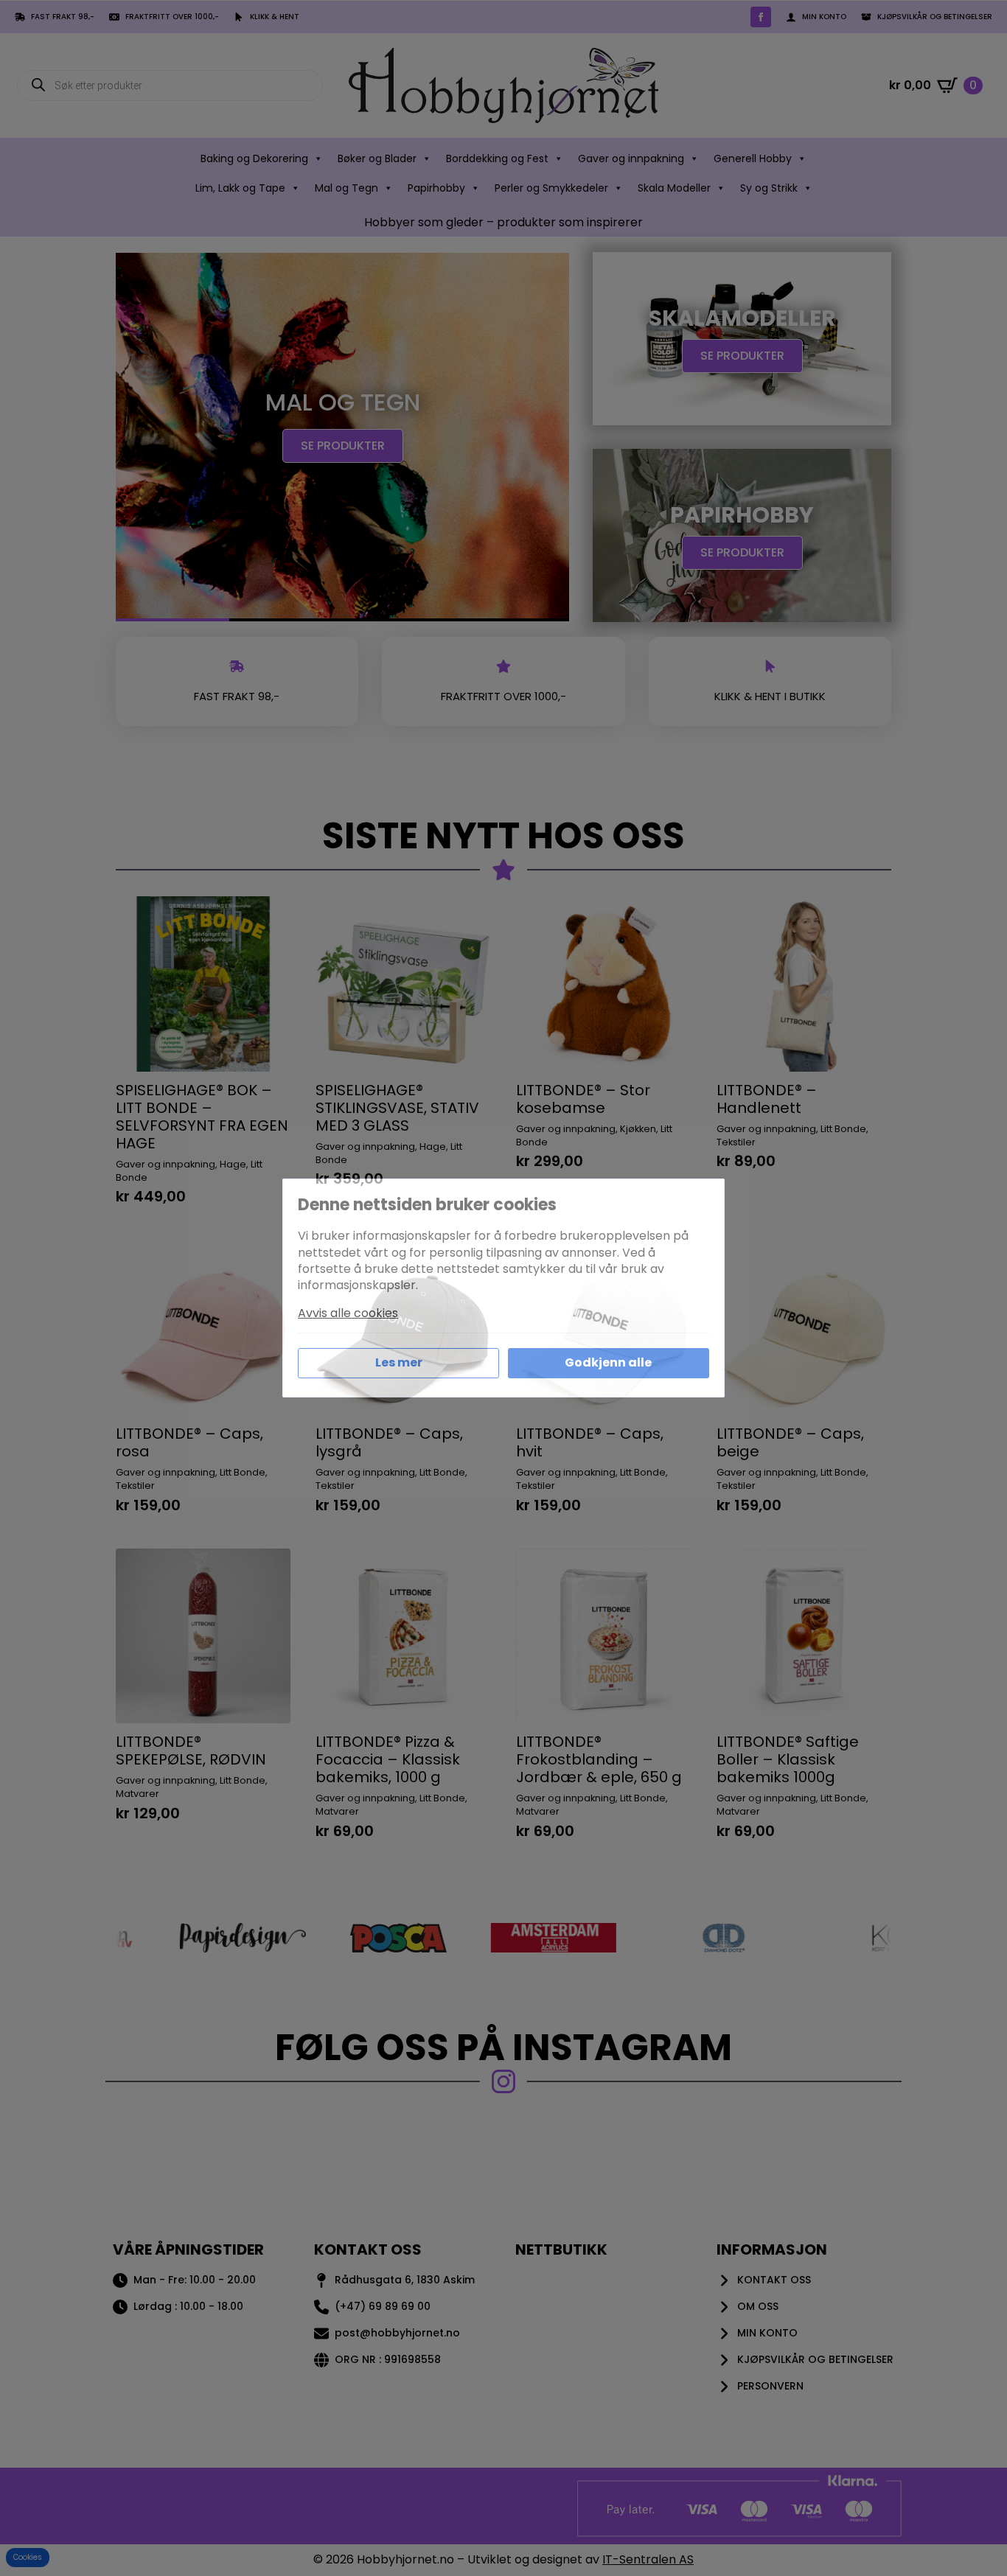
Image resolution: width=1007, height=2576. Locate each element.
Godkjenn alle (608, 1362)
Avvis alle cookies (348, 1313)
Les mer (399, 1362)
